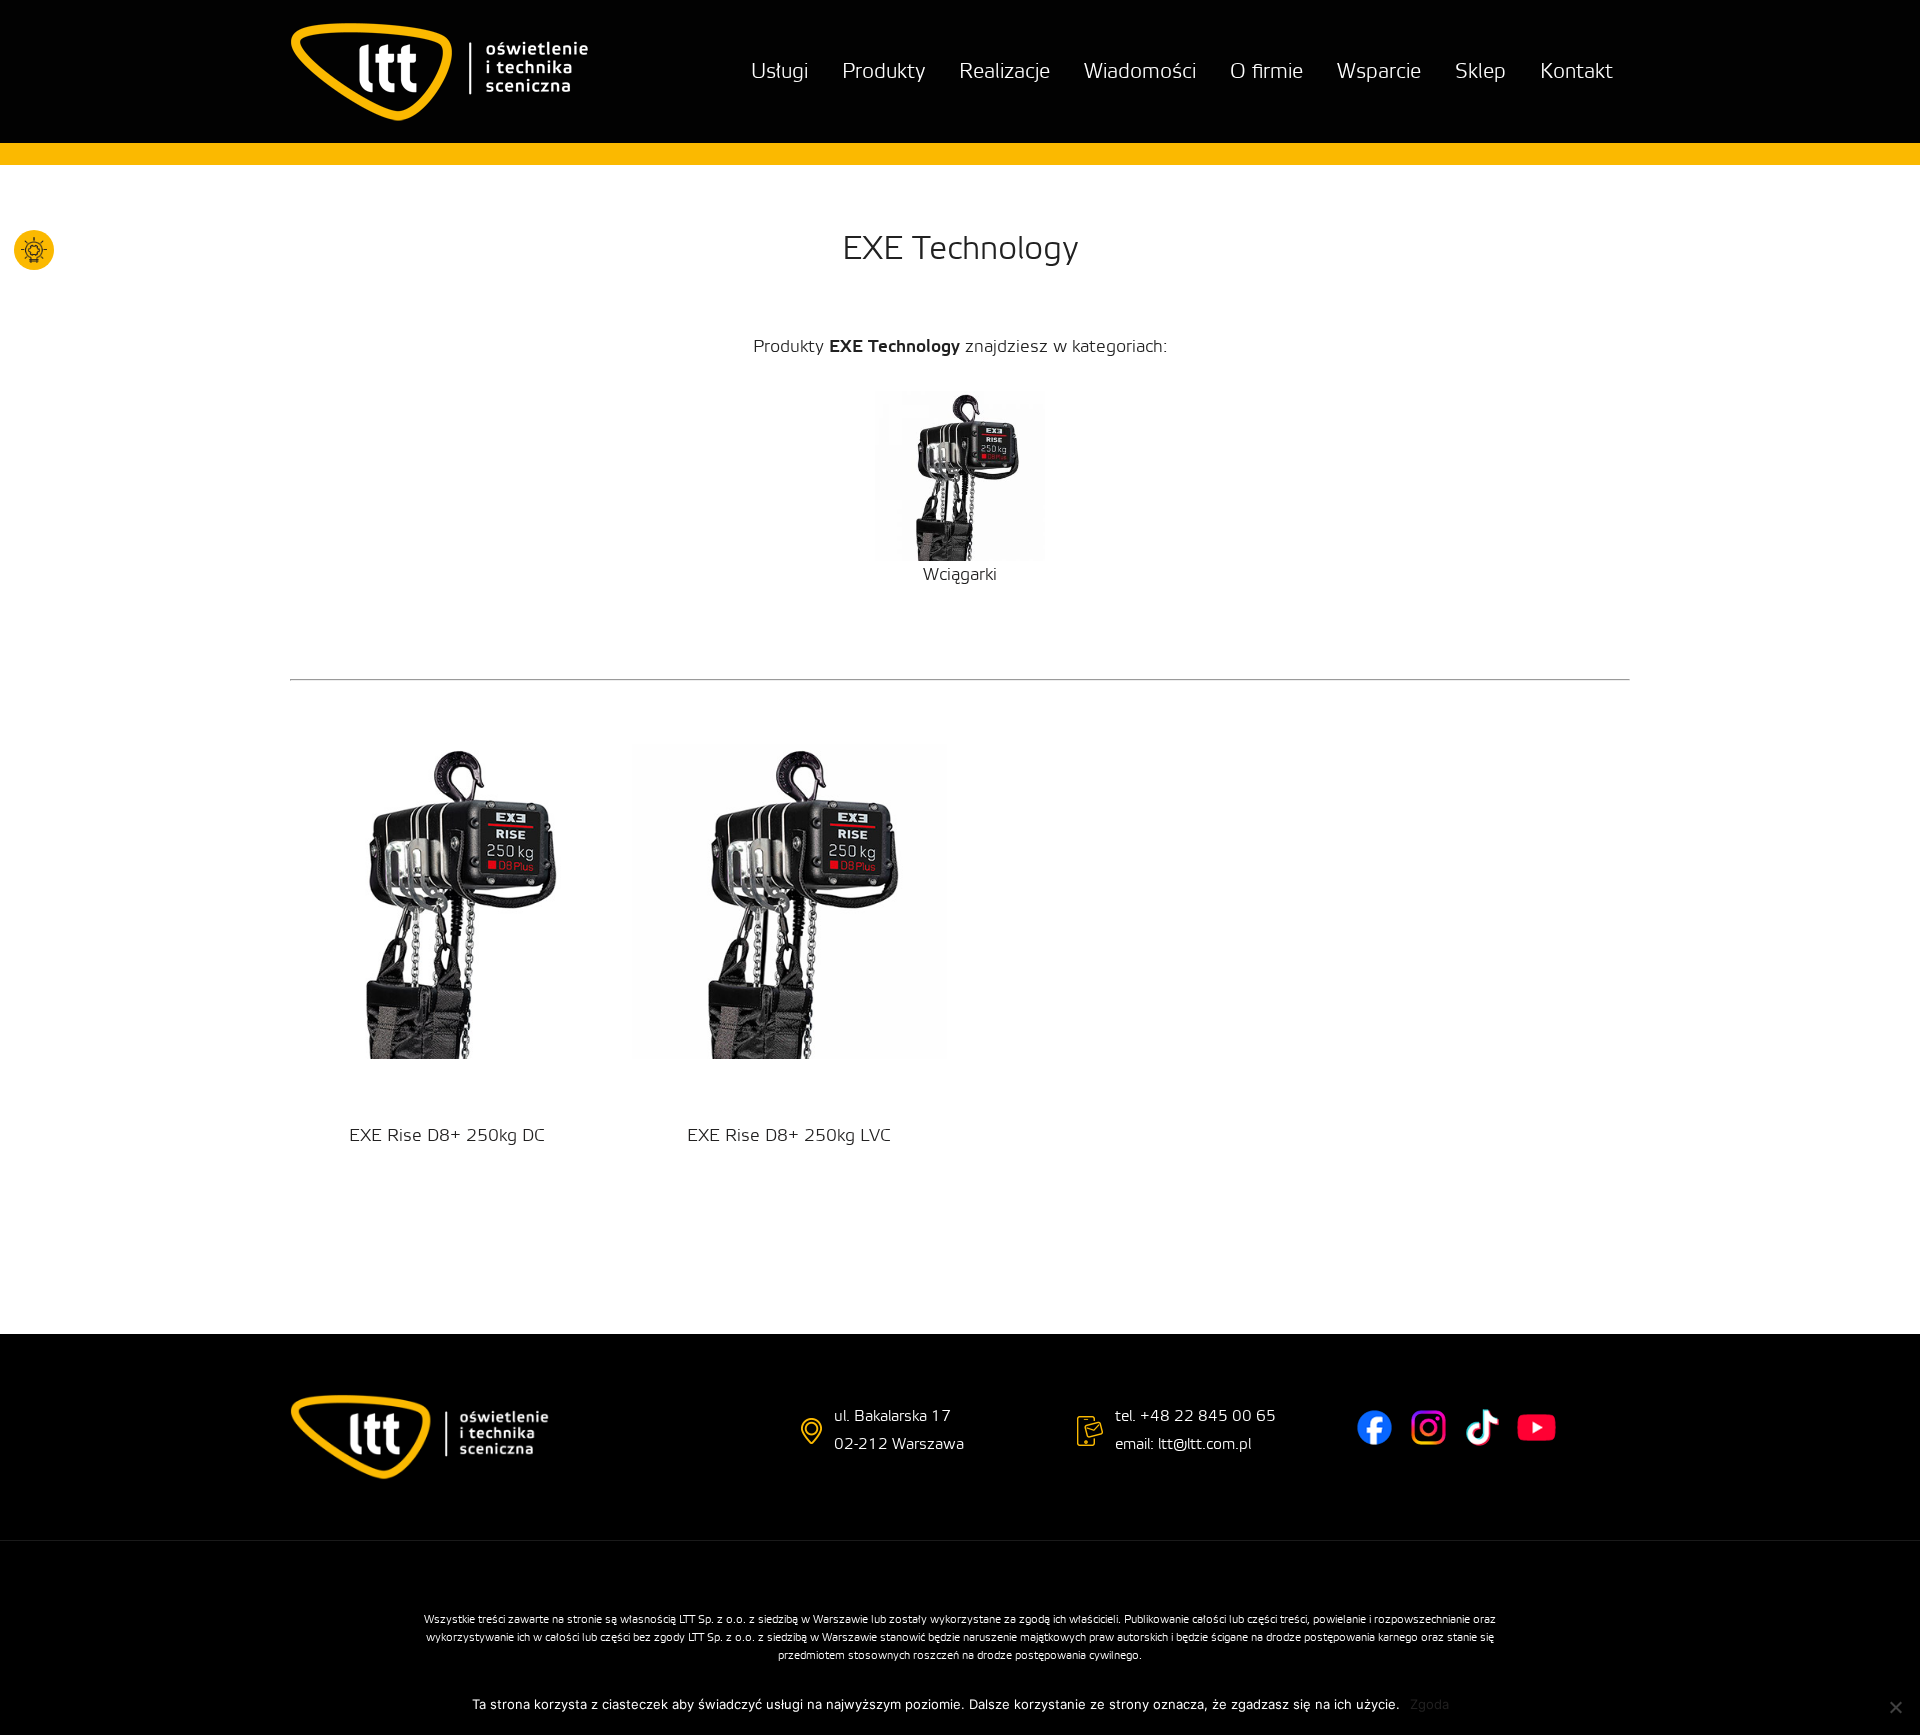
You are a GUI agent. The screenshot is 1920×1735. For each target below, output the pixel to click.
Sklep (1480, 71)
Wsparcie (1379, 71)
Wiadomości (1140, 71)
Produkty (883, 71)
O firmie (1266, 71)
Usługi (779, 71)
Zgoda (1429, 1704)
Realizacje (1004, 71)
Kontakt (1576, 71)
